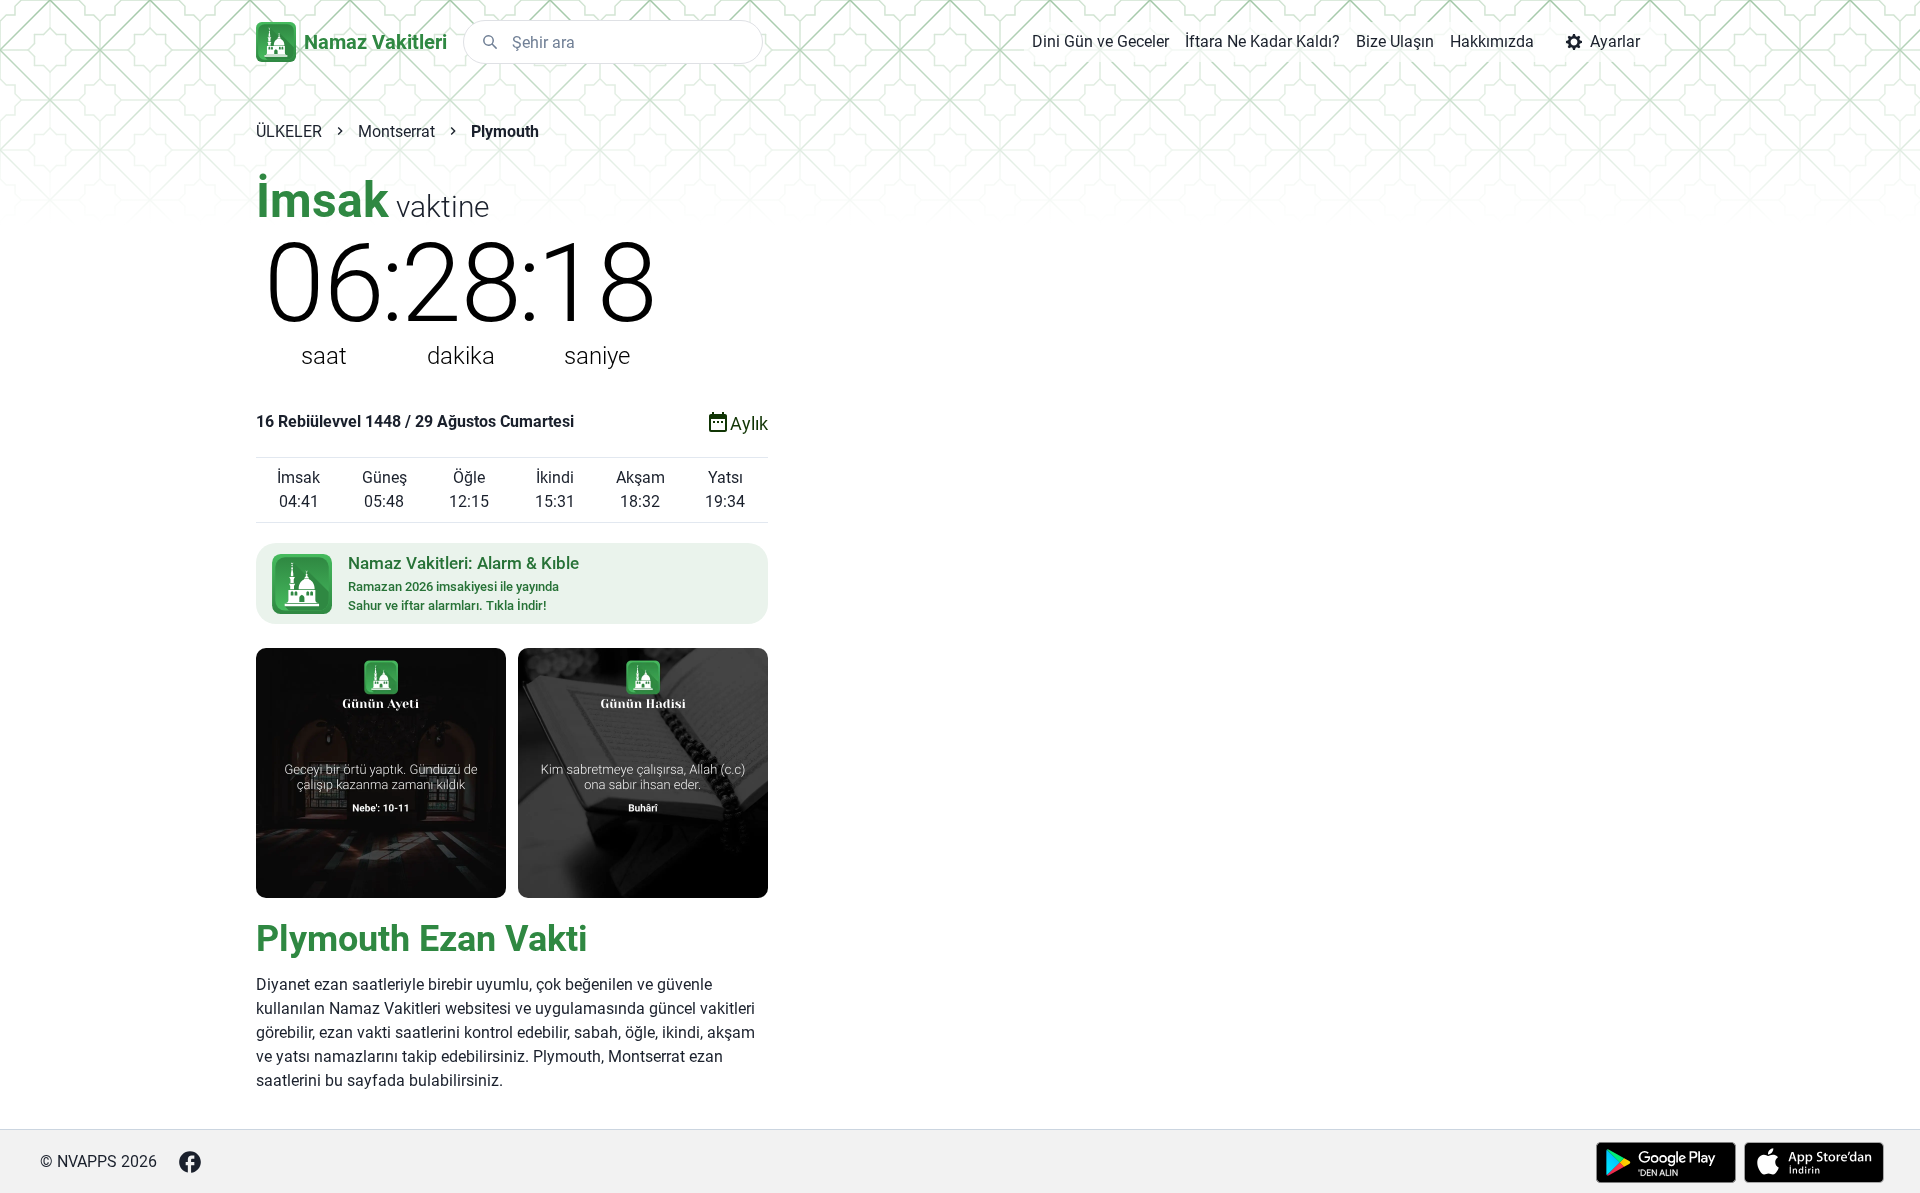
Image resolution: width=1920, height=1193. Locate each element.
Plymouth (505, 131)
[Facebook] (190, 1162)
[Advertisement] (1174, 492)
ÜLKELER (289, 131)
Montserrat (396, 131)
